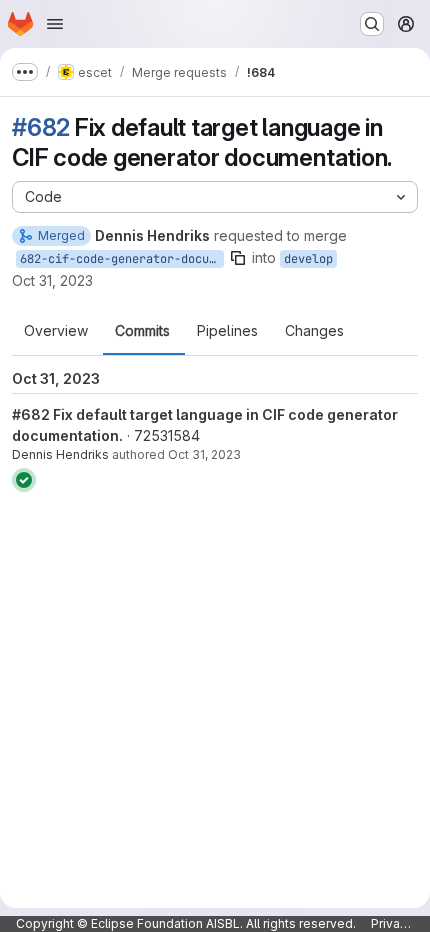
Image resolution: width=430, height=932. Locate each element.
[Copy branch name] (238, 258)
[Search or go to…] (372, 24)
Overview (56, 331)
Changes (314, 331)
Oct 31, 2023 (52, 280)
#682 (41, 127)
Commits (142, 331)
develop (308, 259)
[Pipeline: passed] (24, 480)
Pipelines (227, 331)
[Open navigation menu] (55, 24)
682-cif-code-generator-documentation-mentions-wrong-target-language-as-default (122, 259)
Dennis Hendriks (60, 454)
